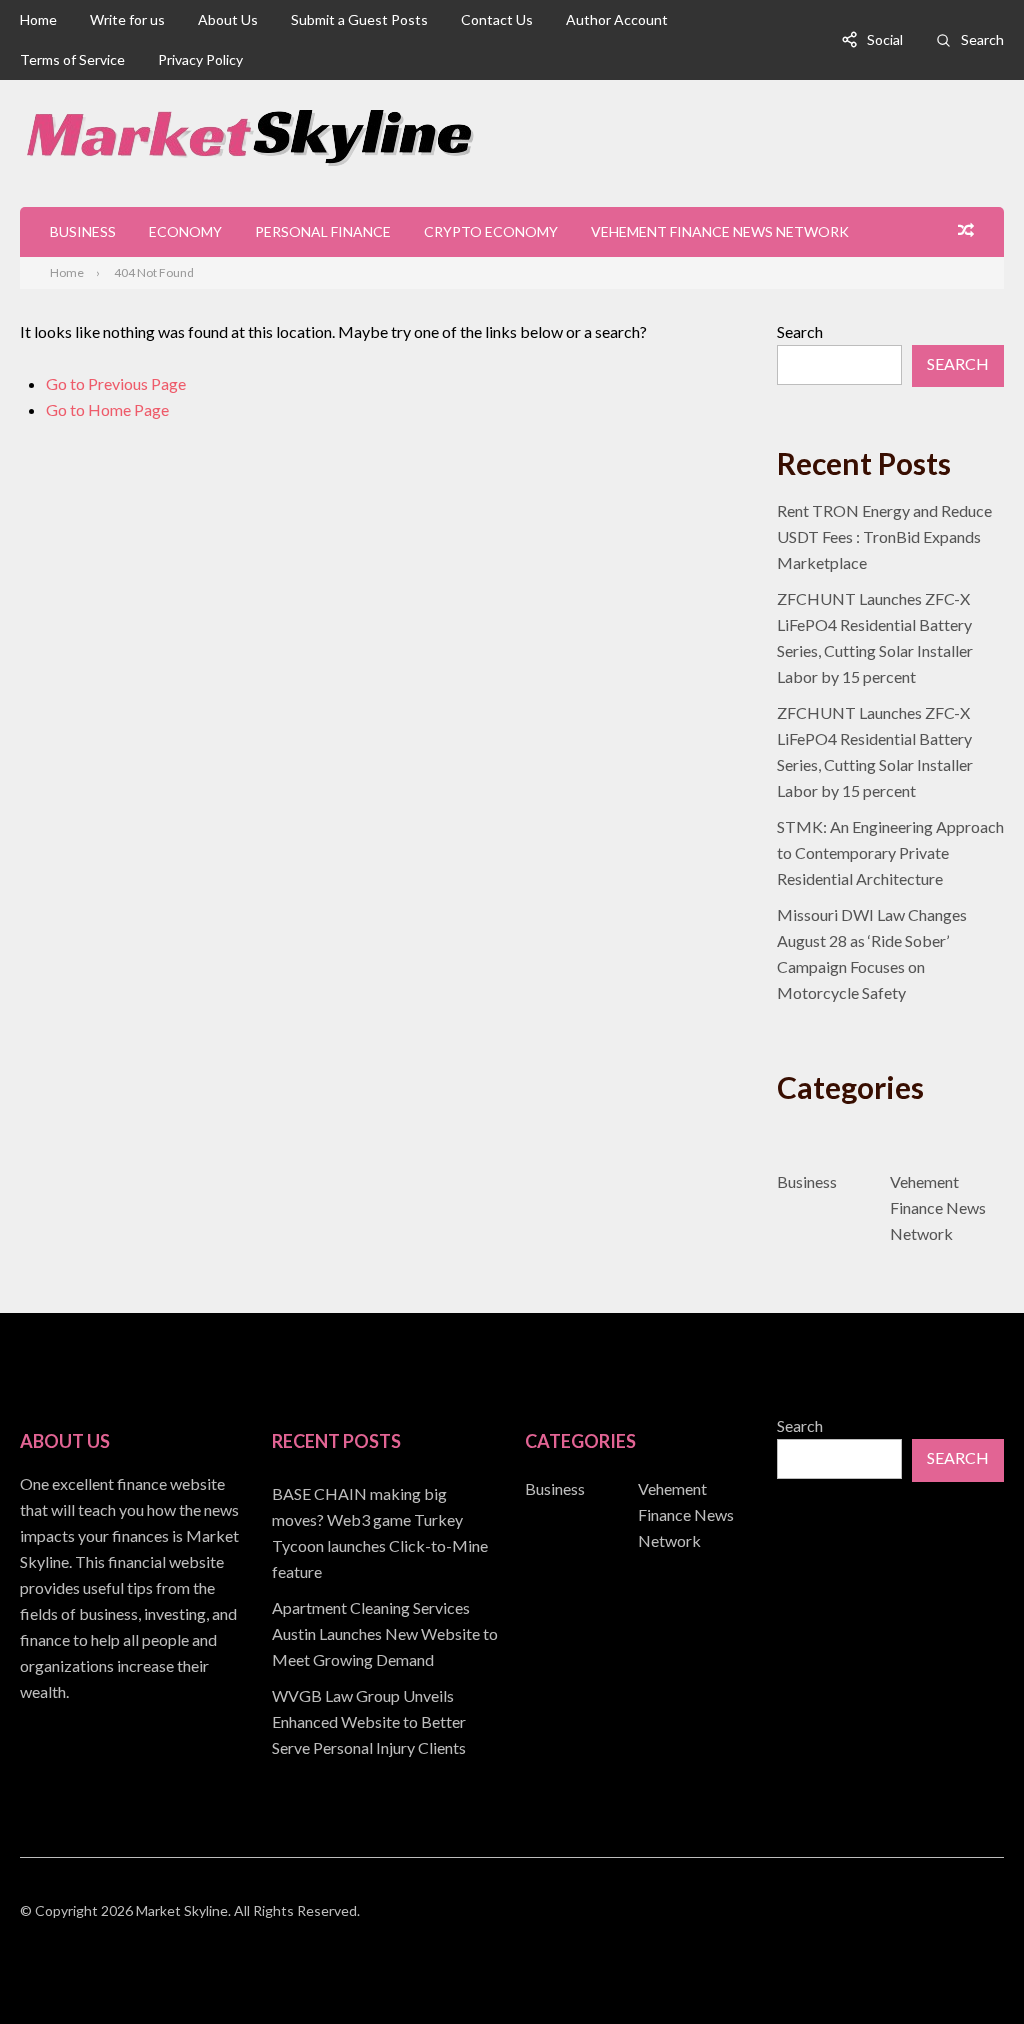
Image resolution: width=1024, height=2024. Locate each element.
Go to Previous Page (116, 383)
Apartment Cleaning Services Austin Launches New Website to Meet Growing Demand (385, 1633)
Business (83, 231)
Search (982, 39)
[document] (385, 1621)
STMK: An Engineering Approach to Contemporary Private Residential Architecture (890, 852)
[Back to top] (968, 1968)
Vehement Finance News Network (720, 231)
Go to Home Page (107, 409)
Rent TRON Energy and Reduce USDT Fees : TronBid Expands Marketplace (884, 536)
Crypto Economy (491, 231)
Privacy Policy (200, 59)
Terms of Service (72, 59)
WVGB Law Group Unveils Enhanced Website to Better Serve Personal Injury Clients (369, 1721)
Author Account (617, 19)
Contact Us (497, 19)
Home (38, 19)
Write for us (127, 19)
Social (885, 39)
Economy (185, 231)
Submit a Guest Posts (359, 19)
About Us (228, 19)
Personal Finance (323, 231)
